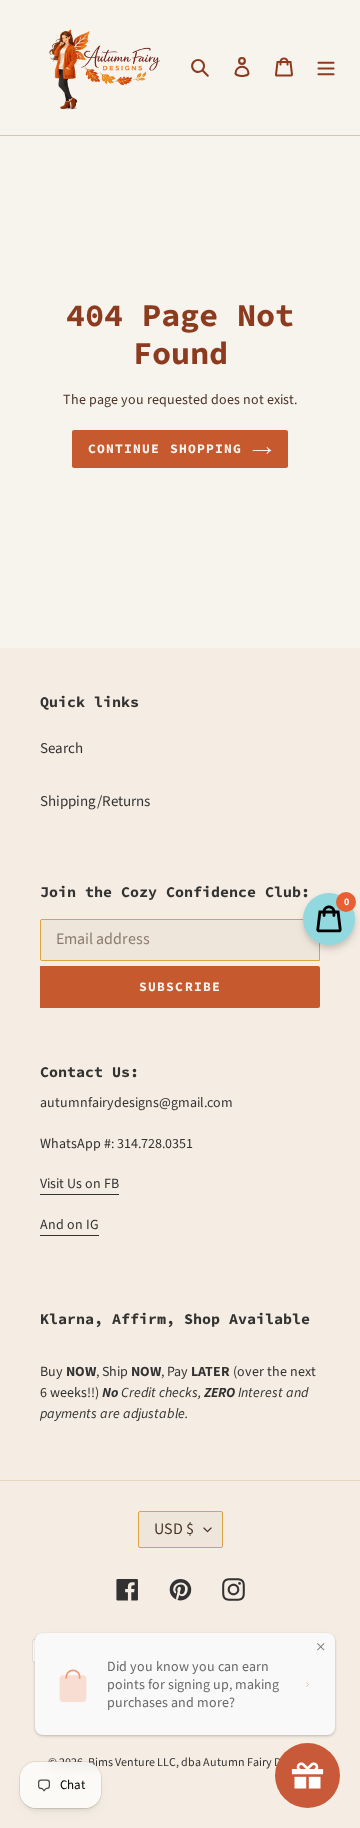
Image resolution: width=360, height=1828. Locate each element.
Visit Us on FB (79, 1184)
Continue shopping (165, 448)
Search (61, 748)
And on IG (69, 1225)
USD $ (174, 1529)
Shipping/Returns (95, 801)
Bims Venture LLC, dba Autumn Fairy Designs (200, 1762)
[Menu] (326, 67)
